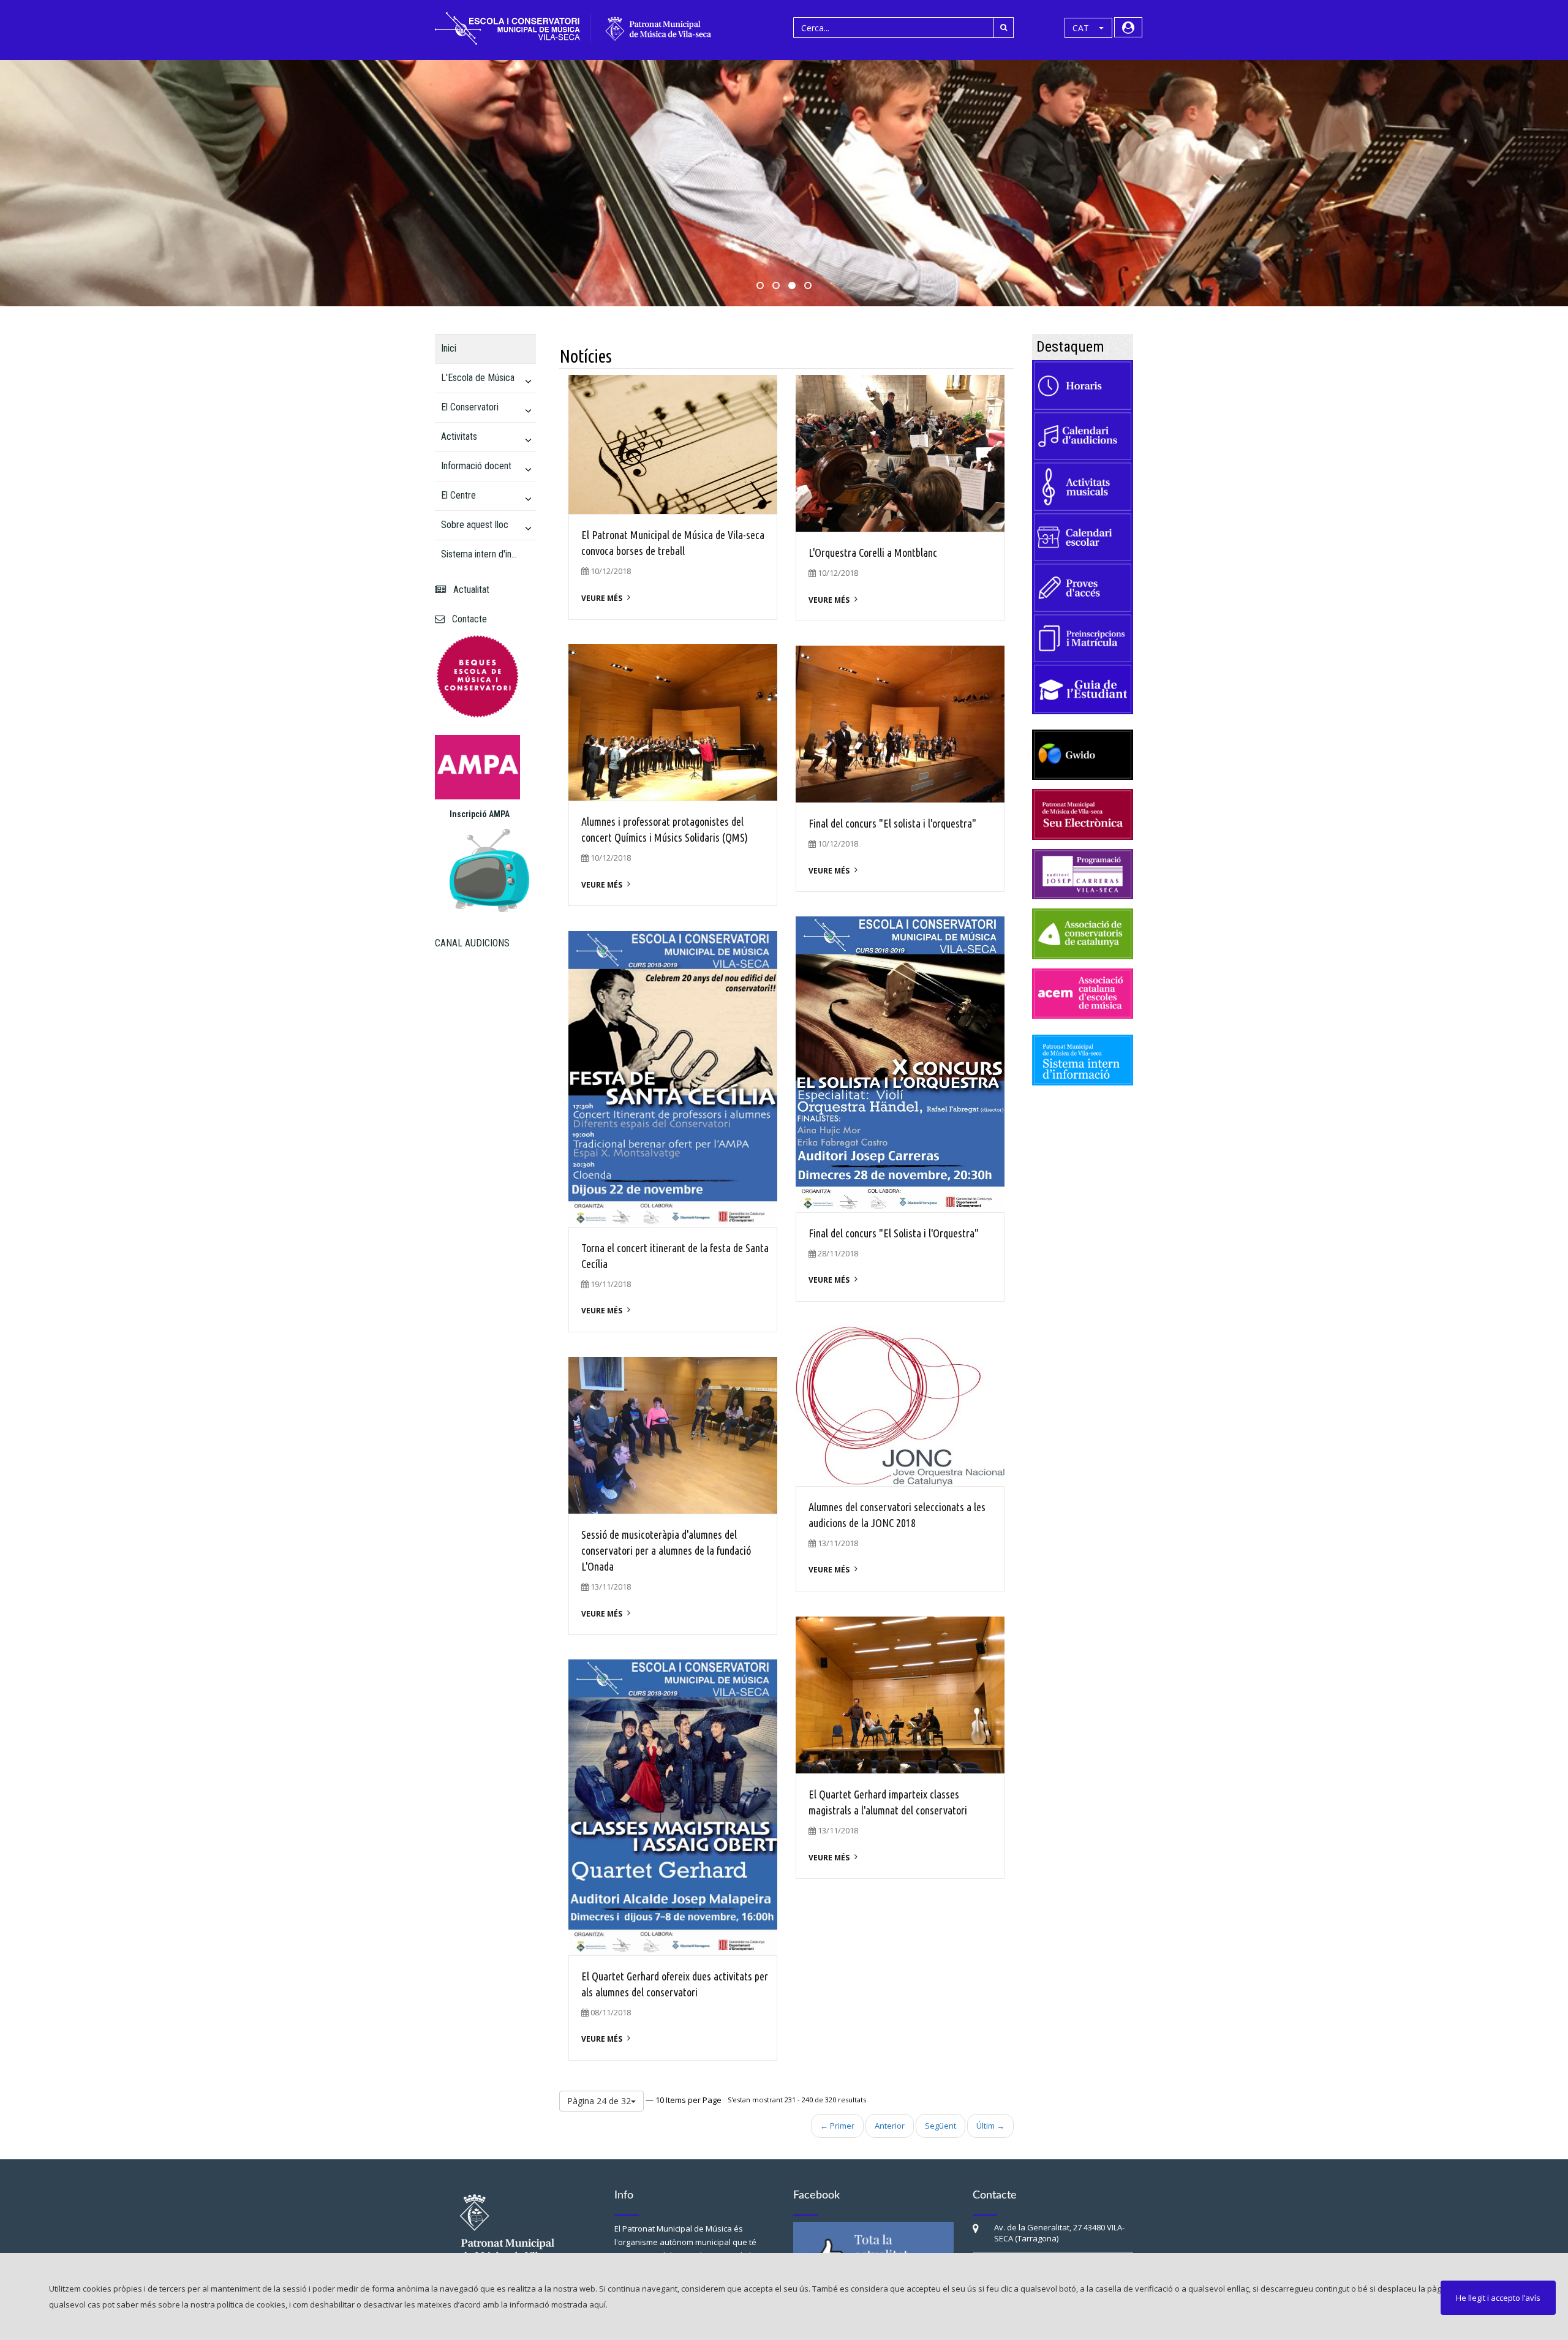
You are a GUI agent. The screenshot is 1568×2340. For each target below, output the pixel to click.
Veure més (602, 598)
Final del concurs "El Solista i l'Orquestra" (894, 1233)
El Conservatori (470, 407)
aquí (597, 2304)
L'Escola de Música (478, 378)
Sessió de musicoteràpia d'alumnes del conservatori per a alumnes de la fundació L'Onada (666, 1550)
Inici (449, 348)
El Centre (458, 495)
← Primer (837, 2126)
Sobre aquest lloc (475, 525)
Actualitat (469, 590)
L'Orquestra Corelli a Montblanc (873, 553)
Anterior (890, 2126)
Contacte (467, 619)
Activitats (459, 436)
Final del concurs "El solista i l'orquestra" (892, 823)
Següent (940, 2126)
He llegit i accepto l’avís (1498, 2298)
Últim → (990, 2126)
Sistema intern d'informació (481, 554)
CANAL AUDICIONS (472, 943)
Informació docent (476, 466)
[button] (1088, 28)
